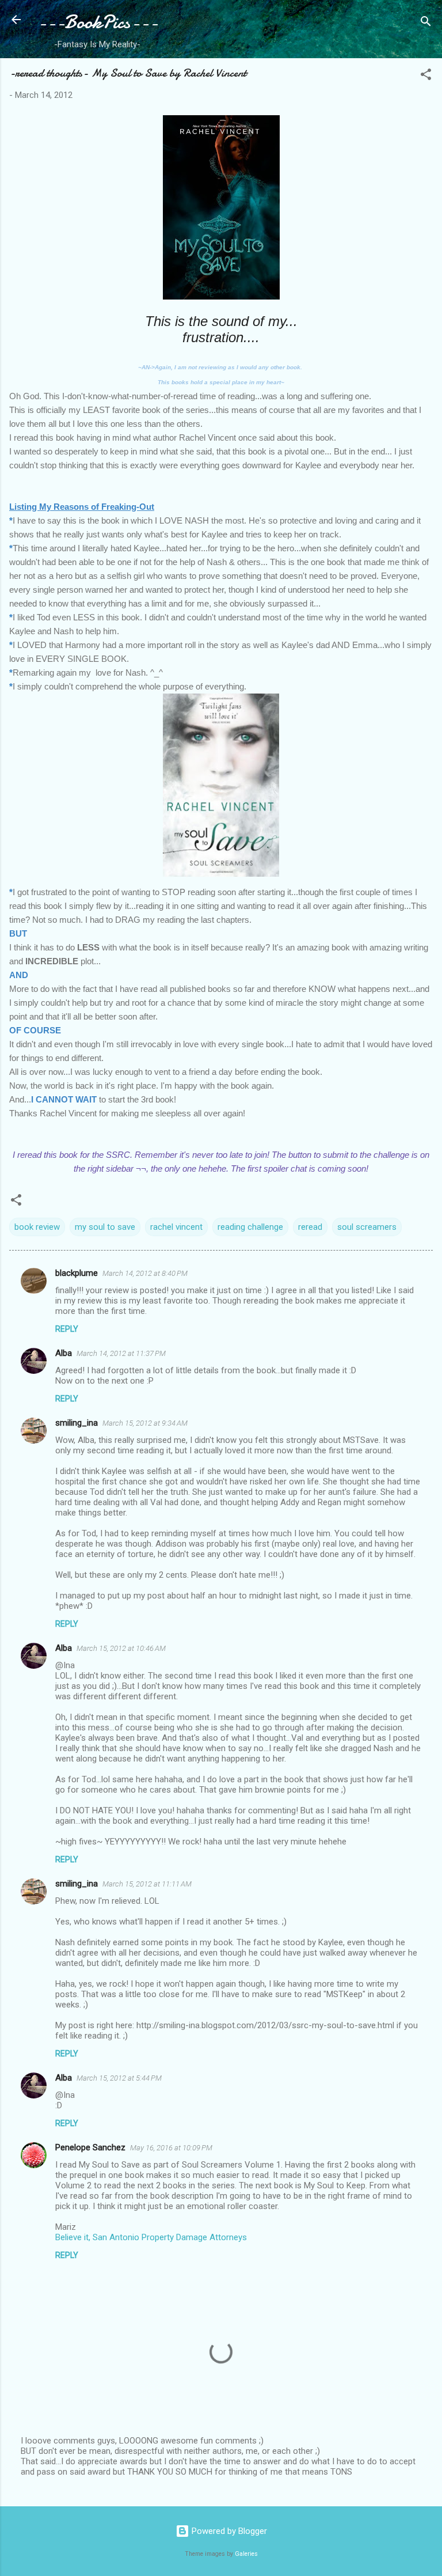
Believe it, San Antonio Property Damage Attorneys (151, 2237)
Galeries (246, 2554)
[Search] (426, 23)
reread (310, 1227)
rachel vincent (176, 1227)
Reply (67, 1329)
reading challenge (250, 1227)
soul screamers (367, 1227)
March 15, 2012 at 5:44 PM (119, 2078)
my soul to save (105, 1227)
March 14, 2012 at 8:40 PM (145, 1273)
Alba (64, 1353)
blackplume (77, 1273)
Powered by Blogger (228, 2531)
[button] (426, 76)
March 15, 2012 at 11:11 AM (147, 1884)
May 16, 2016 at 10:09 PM (171, 2148)
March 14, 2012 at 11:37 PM (121, 1353)
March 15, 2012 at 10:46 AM (121, 1648)
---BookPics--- (97, 22)
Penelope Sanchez (90, 2147)
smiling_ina (77, 1423)
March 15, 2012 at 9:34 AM (145, 1423)
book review (37, 1227)
